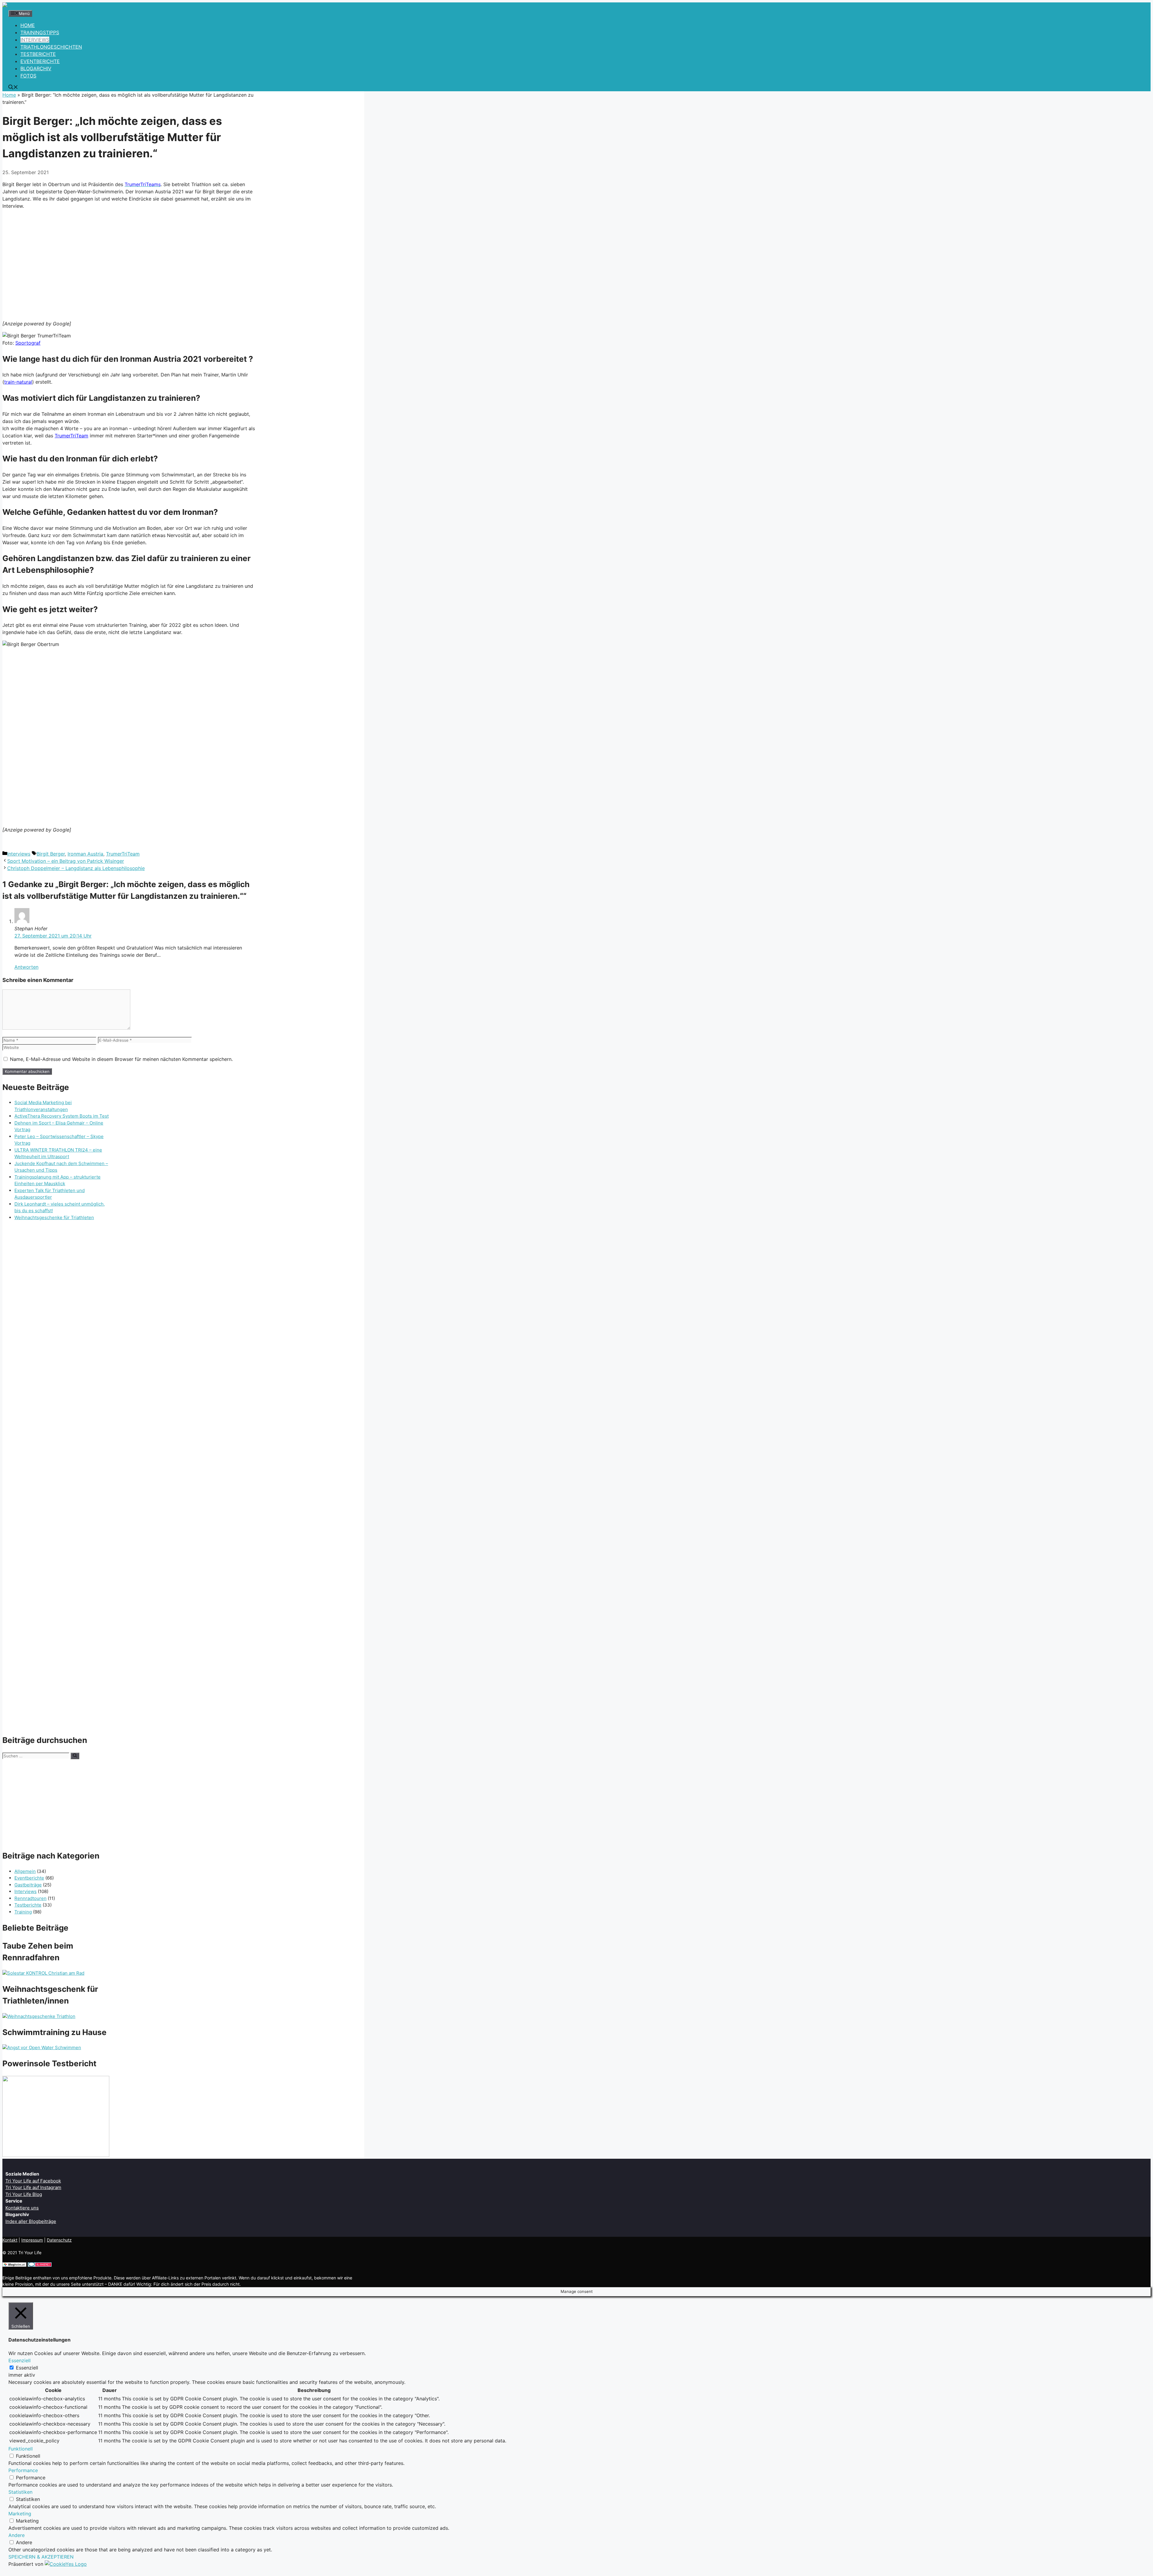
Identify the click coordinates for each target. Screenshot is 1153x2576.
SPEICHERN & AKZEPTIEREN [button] (41, 2557)
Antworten (26, 967)
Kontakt (10, 2240)
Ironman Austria (85, 854)
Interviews (19, 854)
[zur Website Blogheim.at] (14, 2265)
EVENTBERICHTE (40, 61)
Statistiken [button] (20, 2492)
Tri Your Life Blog (24, 2194)
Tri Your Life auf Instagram (33, 2187)
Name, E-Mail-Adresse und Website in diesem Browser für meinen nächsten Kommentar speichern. (121, 1059)
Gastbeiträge (28, 1885)
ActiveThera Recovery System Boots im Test (62, 1116)
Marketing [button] (20, 2514)
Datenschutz (59, 2240)
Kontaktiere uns (22, 2208)
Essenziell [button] (20, 2360)
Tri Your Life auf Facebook (33, 2181)
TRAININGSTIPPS (40, 32)
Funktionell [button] (21, 2449)
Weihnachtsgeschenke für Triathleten (54, 1217)
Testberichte (28, 1905)
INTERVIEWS (35, 40)
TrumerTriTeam (71, 436)
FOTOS (28, 76)
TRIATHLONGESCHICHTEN (51, 47)
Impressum (32, 2240)
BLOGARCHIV (36, 68)
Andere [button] (17, 2535)
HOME (28, 25)
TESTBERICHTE (38, 54)
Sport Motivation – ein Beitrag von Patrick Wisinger (66, 861)
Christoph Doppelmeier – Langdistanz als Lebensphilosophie (76, 868)
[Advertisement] (129, 264)
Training (23, 1912)
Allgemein (25, 1871)
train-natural (18, 382)
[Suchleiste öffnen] (13, 88)
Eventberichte (29, 1878)
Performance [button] (23, 2470)
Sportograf (28, 343)
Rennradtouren (30, 1898)
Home (9, 95)
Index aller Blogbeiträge (31, 2221)
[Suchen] (75, 1756)
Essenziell (27, 2368)
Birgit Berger (51, 854)
